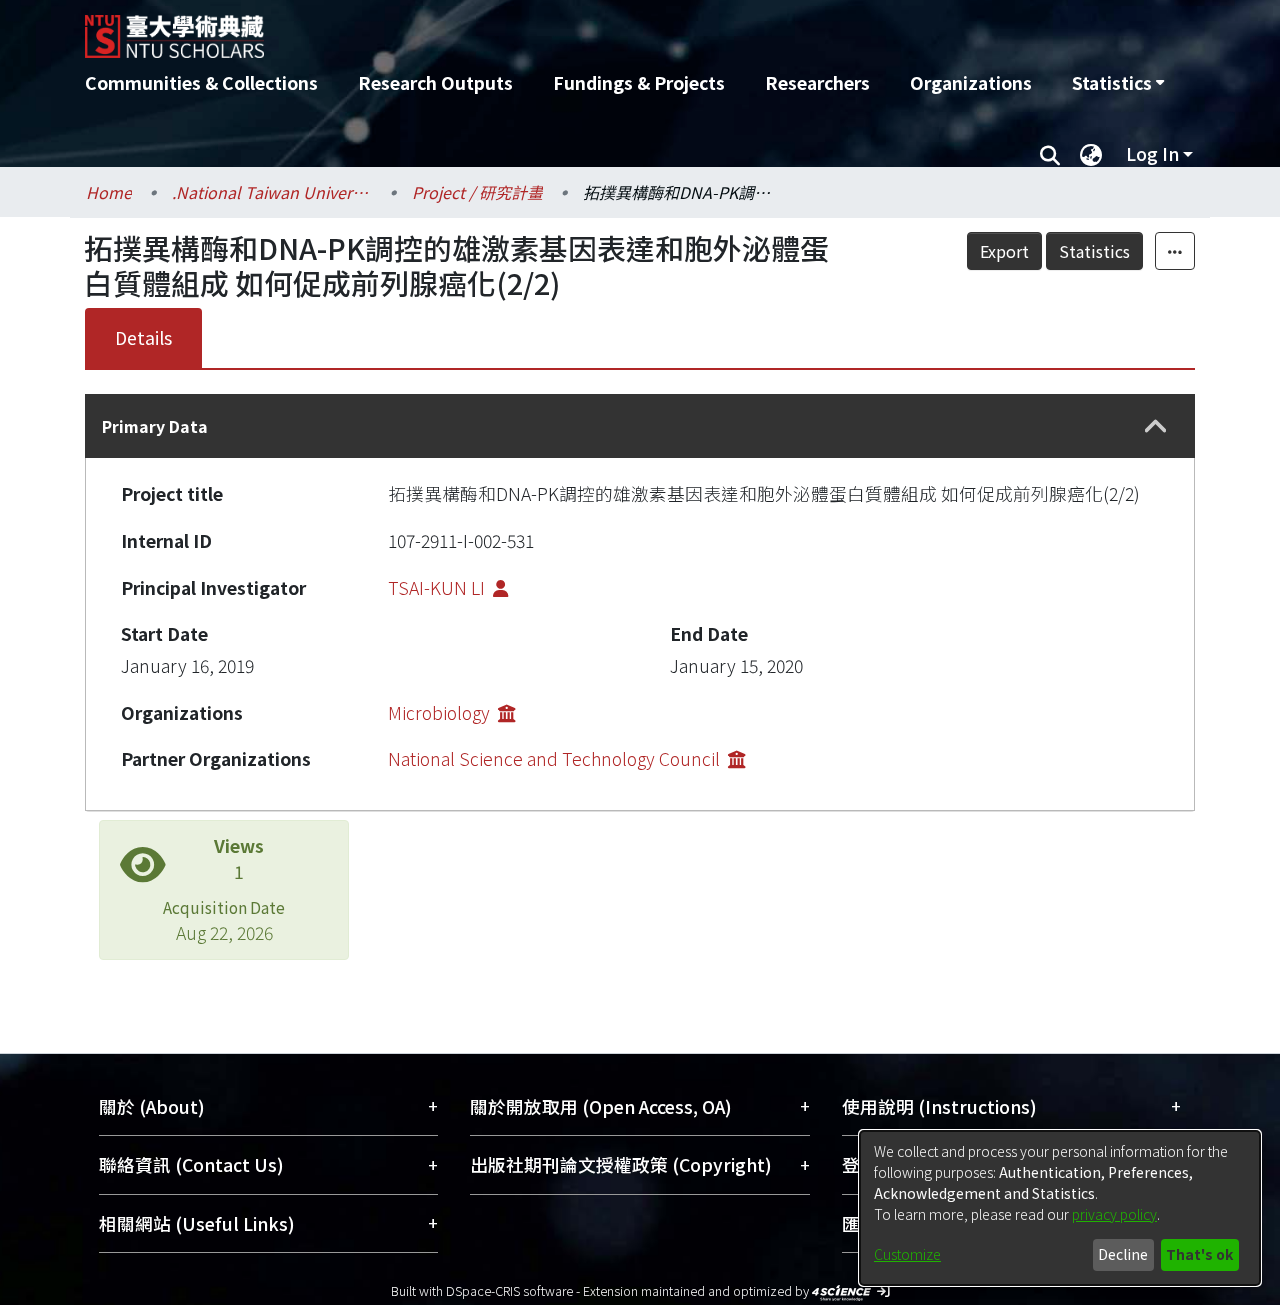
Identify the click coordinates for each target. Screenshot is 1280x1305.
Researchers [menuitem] (817, 82)
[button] (1156, 426)
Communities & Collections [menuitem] (201, 82)
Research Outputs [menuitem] (435, 82)
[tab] (640, 426)
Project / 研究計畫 (477, 192)
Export (1004, 251)
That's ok (1199, 1254)
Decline (1123, 1254)
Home (109, 192)
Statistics (1094, 251)
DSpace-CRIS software (509, 1290)
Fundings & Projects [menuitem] (639, 82)
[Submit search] (1049, 154)
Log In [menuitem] (1152, 153)
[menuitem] (1118, 83)
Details (143, 337)
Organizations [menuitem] (971, 82)
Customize (907, 1254)
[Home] (532, 29)
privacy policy (1114, 1214)
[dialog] (1060, 1208)
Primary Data (155, 426)
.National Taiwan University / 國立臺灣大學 (272, 192)
